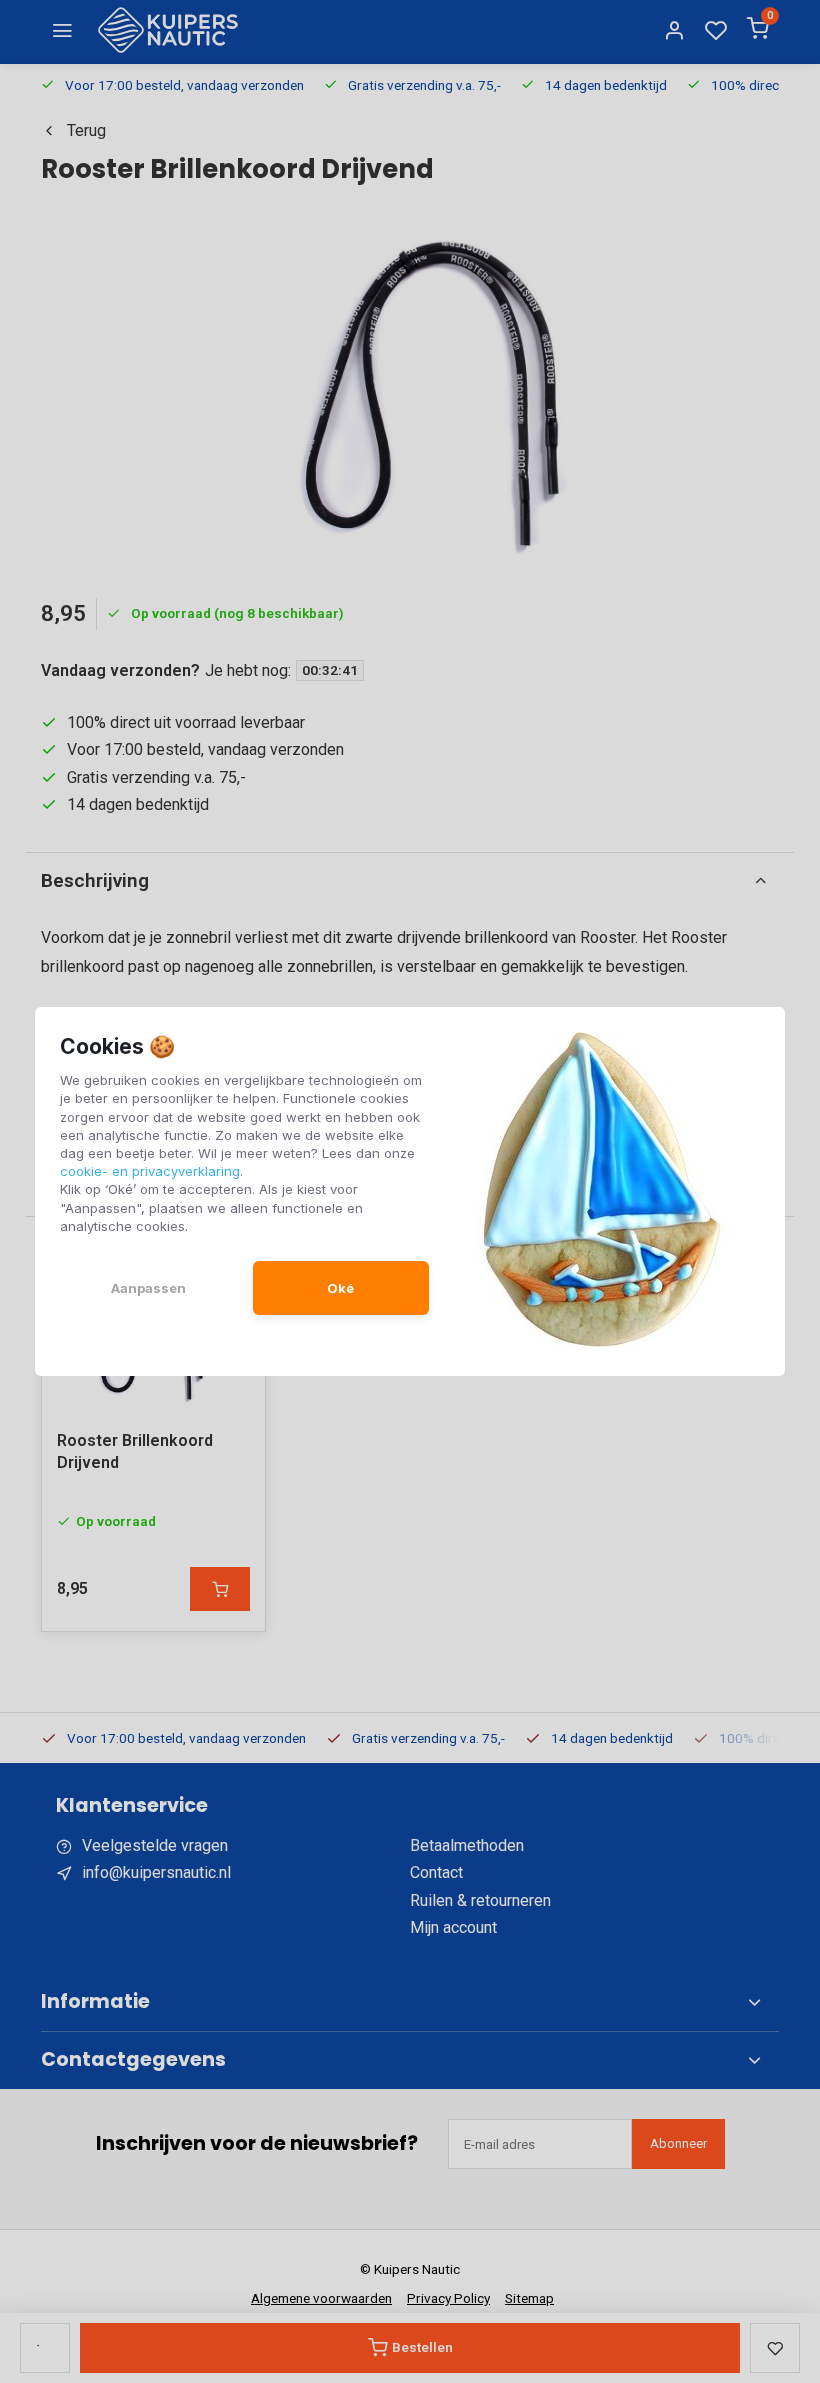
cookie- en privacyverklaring (150, 1171)
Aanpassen (148, 1288)
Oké (340, 1288)
